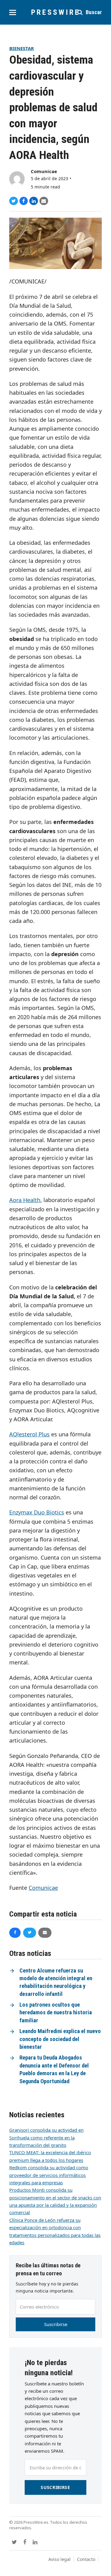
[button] (13, 12)
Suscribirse (56, 2324)
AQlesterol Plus (29, 1434)
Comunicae (44, 171)
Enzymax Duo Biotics (37, 1512)
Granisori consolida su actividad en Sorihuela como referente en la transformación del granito (46, 2137)
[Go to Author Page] (17, 179)
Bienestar (22, 48)
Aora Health (25, 1200)
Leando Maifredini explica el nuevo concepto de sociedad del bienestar (60, 2039)
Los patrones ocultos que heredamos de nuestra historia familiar (56, 2013)
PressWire (56, 12)
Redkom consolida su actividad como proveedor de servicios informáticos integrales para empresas (49, 2175)
